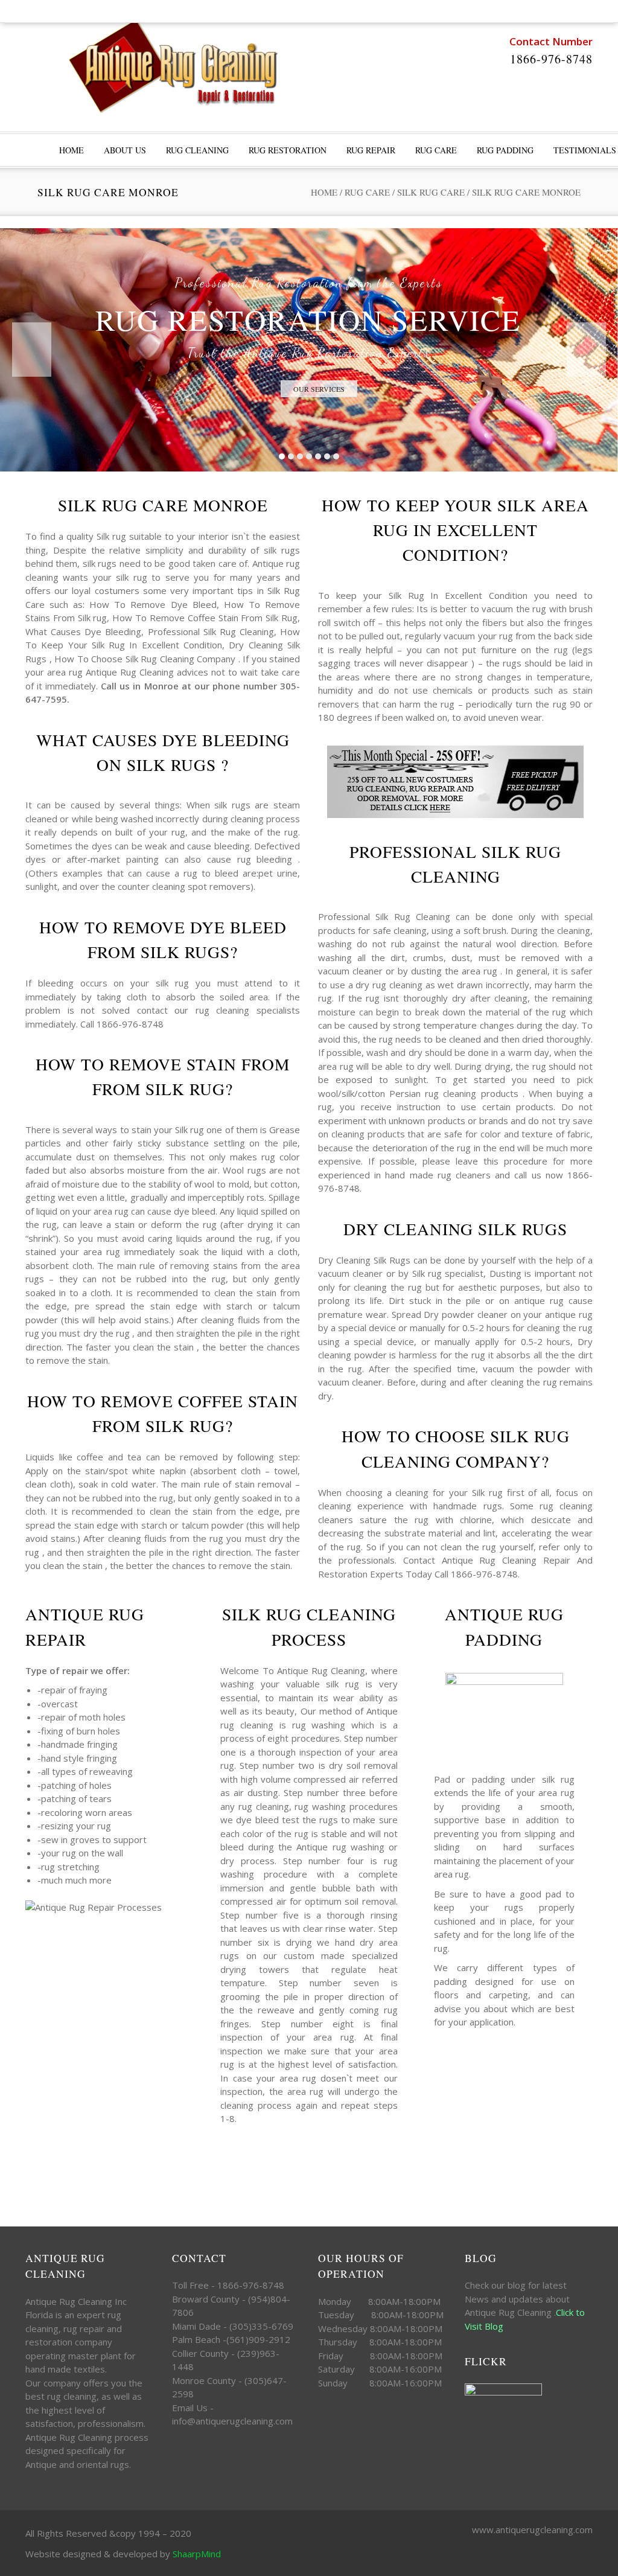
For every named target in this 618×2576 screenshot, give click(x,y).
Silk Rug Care (431, 192)
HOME (72, 150)
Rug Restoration (288, 150)
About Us (125, 150)
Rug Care (436, 150)
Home (324, 192)
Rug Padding (505, 150)
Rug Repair (371, 150)
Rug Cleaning (197, 150)
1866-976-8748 (551, 59)
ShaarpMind (197, 2554)
